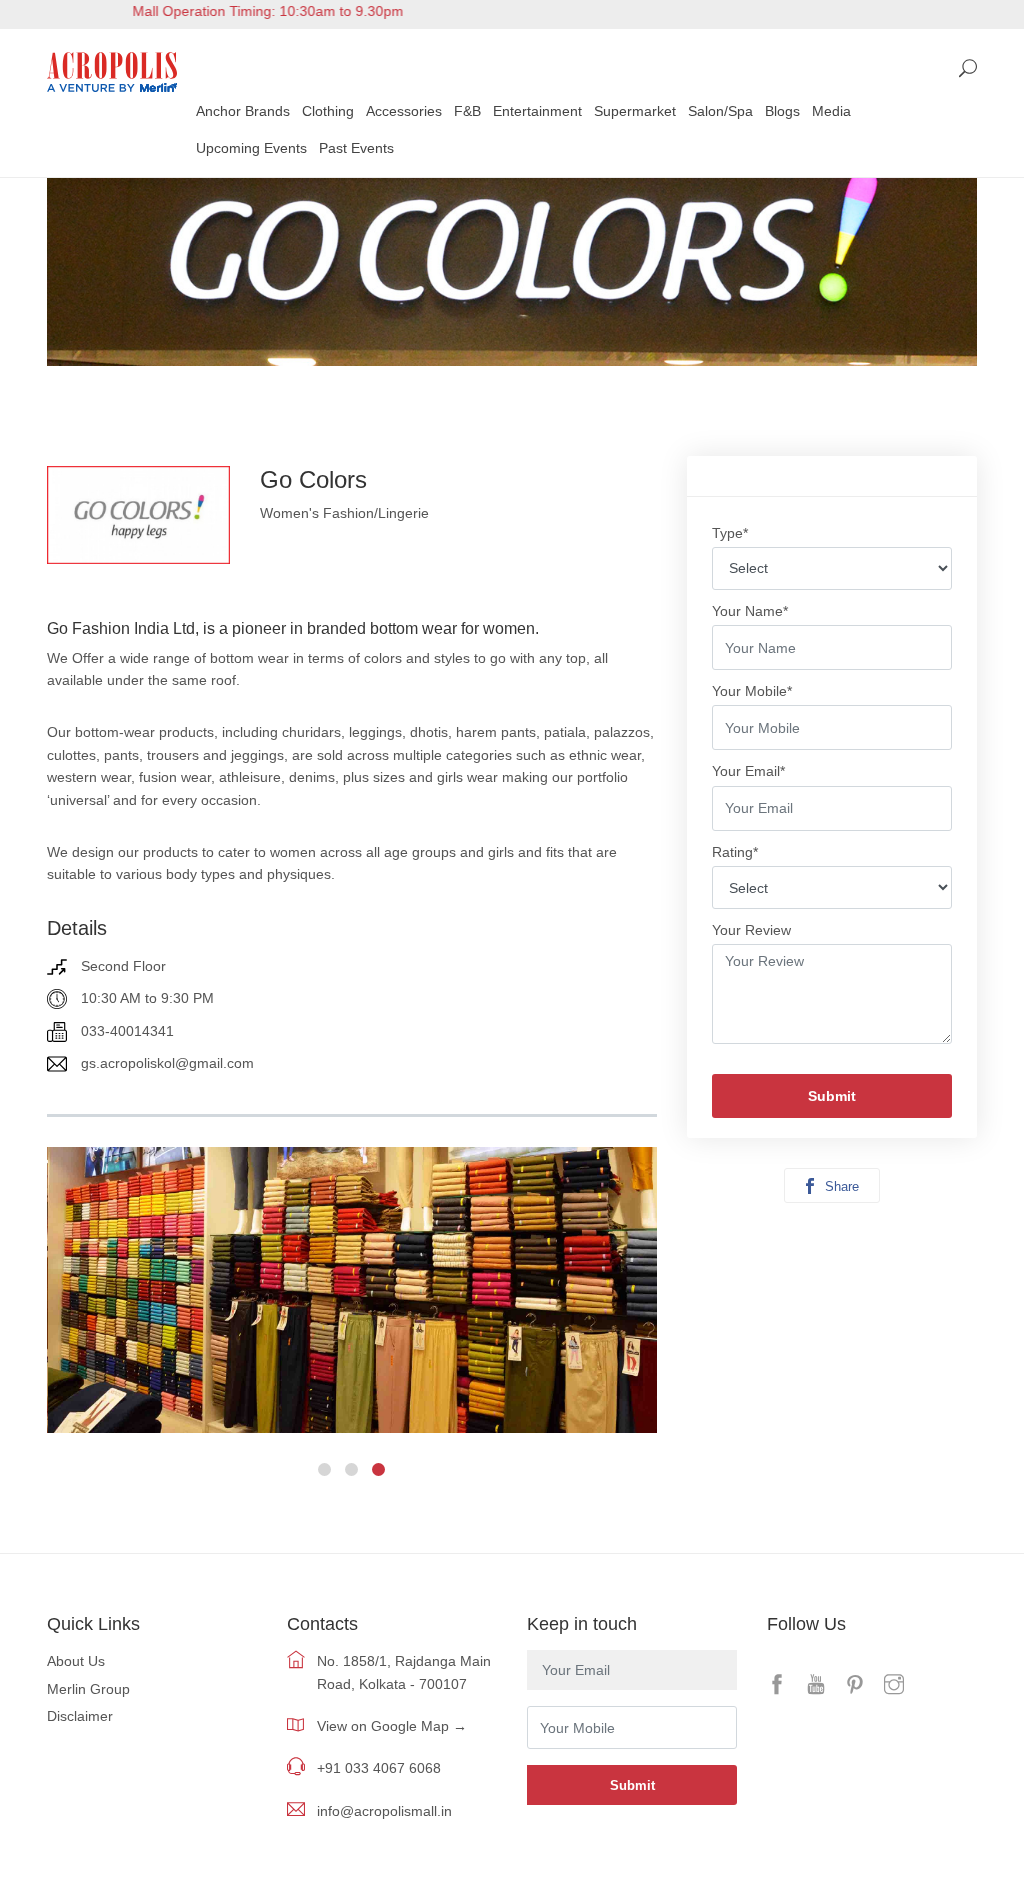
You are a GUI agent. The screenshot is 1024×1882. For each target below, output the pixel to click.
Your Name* (750, 611)
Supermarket (635, 111)
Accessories (404, 111)
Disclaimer (80, 1716)
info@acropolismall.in (384, 1811)
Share (840, 1186)
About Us (76, 1661)
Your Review (751, 930)
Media (831, 111)
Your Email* (748, 771)
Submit (832, 1096)
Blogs (782, 111)
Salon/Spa (720, 111)
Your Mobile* (752, 691)
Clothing (328, 111)
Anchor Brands (243, 111)
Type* (730, 533)
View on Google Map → (392, 1726)
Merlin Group (88, 1689)
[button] (324, 1469)
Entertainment (537, 111)
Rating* (735, 852)
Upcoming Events (251, 148)
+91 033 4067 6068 (379, 1768)
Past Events (356, 148)
